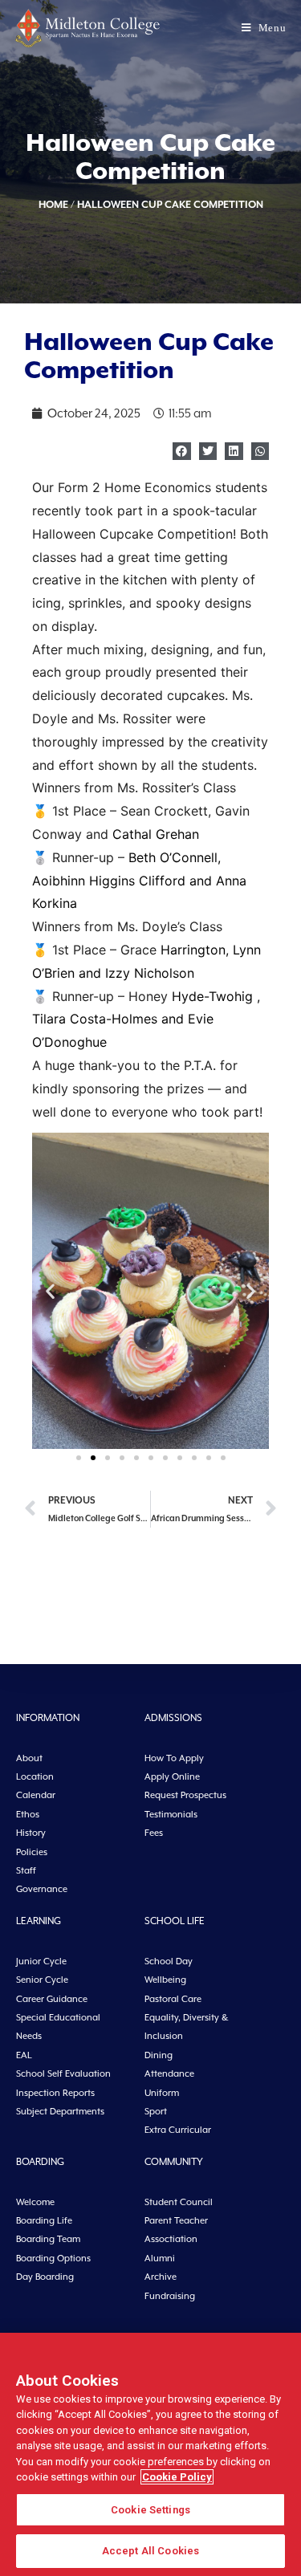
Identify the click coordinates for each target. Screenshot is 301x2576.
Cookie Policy (177, 2477)
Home (53, 204)
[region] (150, 2454)
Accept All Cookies (150, 2551)
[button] (182, 452)
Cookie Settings (150, 2510)
